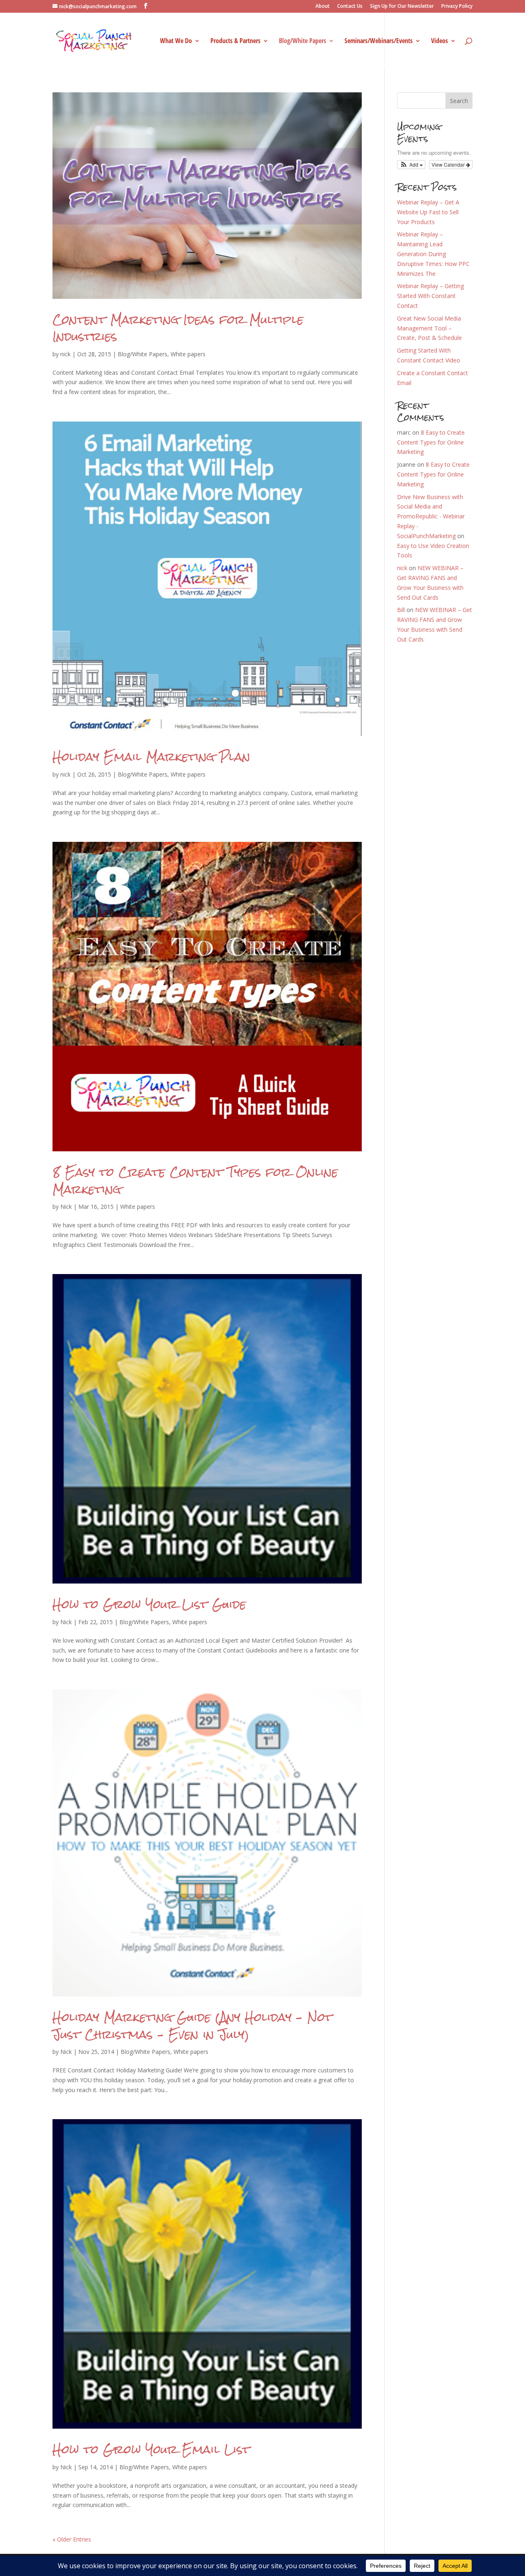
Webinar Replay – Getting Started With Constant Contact (430, 296)
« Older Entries (72, 2539)
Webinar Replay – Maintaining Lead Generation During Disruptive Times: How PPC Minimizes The (433, 254)
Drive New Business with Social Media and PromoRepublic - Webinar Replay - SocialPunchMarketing (431, 516)
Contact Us (350, 7)
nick (65, 354)
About (323, 7)
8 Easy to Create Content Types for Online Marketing (195, 1181)
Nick (66, 1207)
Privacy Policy (457, 7)
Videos (439, 41)
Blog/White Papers (302, 41)
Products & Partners (235, 41)
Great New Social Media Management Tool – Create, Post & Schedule (429, 328)
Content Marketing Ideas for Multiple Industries (178, 328)
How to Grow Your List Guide (149, 1604)
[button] (411, 165)
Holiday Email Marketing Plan (151, 757)
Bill (401, 610)
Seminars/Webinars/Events (379, 41)
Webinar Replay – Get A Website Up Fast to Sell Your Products (428, 212)
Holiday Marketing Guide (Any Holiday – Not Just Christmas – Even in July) (192, 2026)
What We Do (176, 41)
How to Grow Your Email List (151, 2449)
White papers (188, 354)
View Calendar (449, 164)
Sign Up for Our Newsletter (402, 7)
